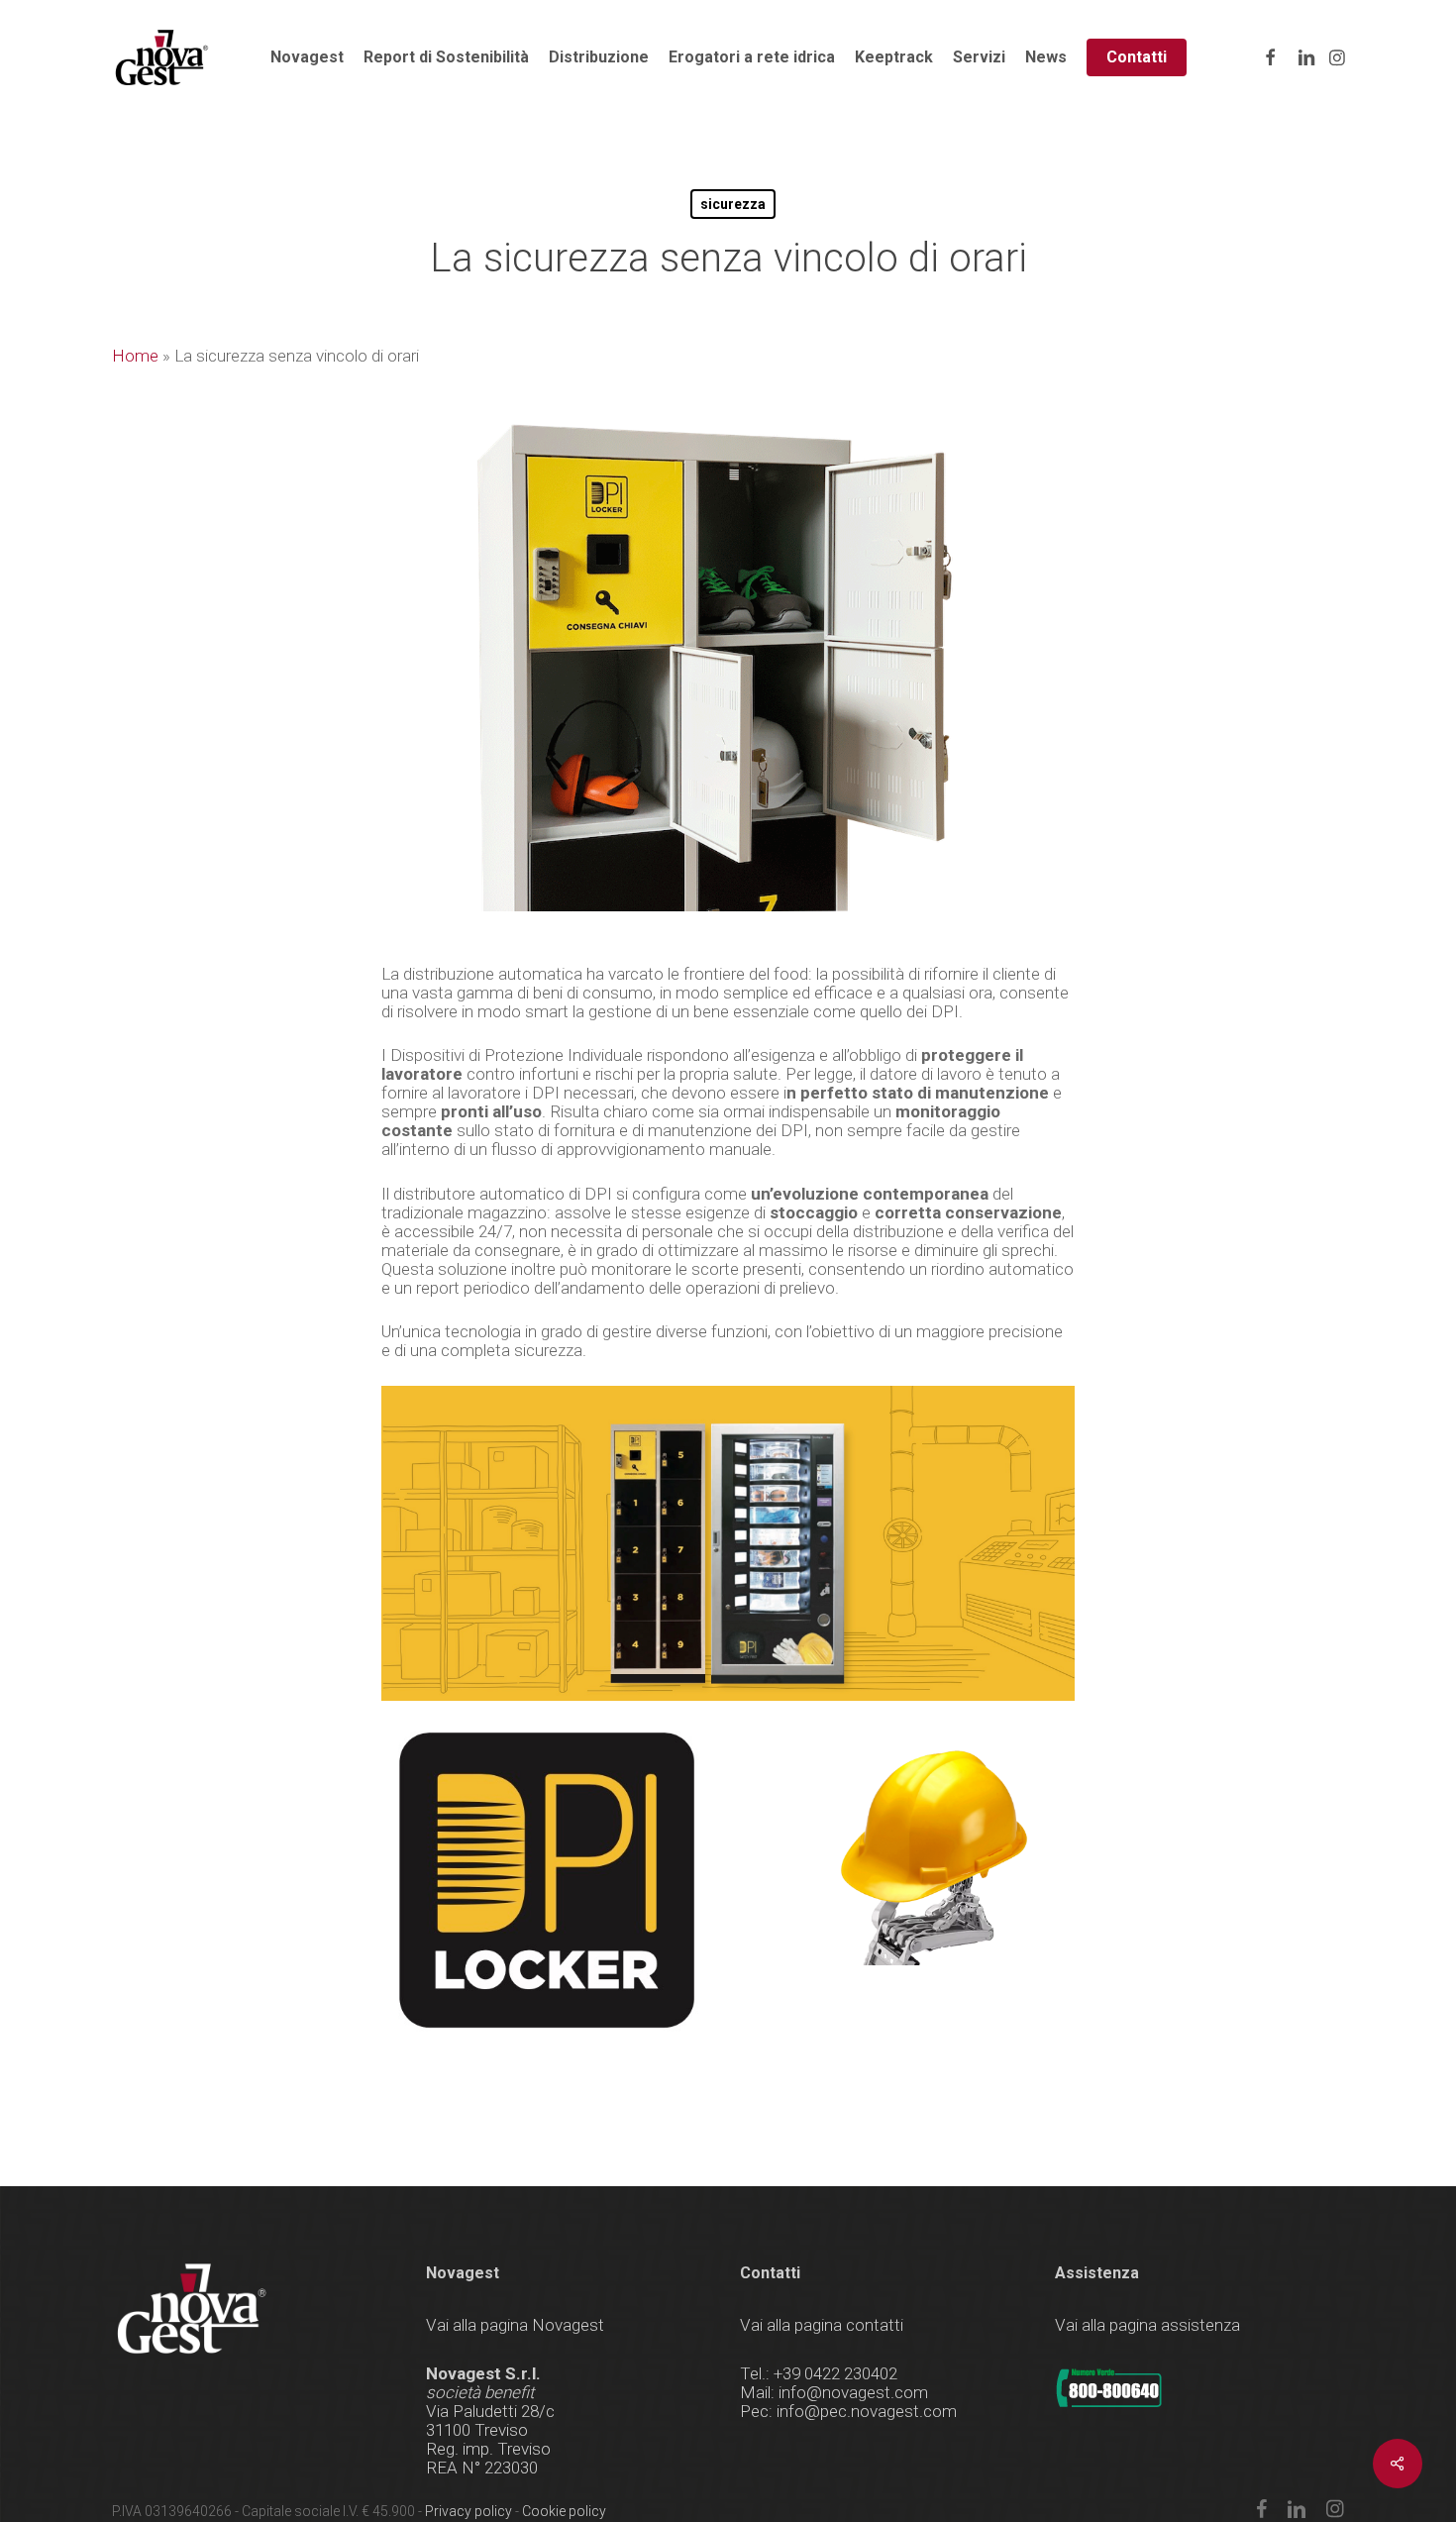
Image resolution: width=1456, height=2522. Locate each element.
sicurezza (733, 204)
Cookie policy (564, 2511)
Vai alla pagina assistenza (1147, 2325)
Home (135, 356)
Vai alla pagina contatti (822, 2325)
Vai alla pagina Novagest (515, 2325)
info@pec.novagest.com (867, 2411)
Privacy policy (468, 2511)
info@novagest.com (853, 2392)
